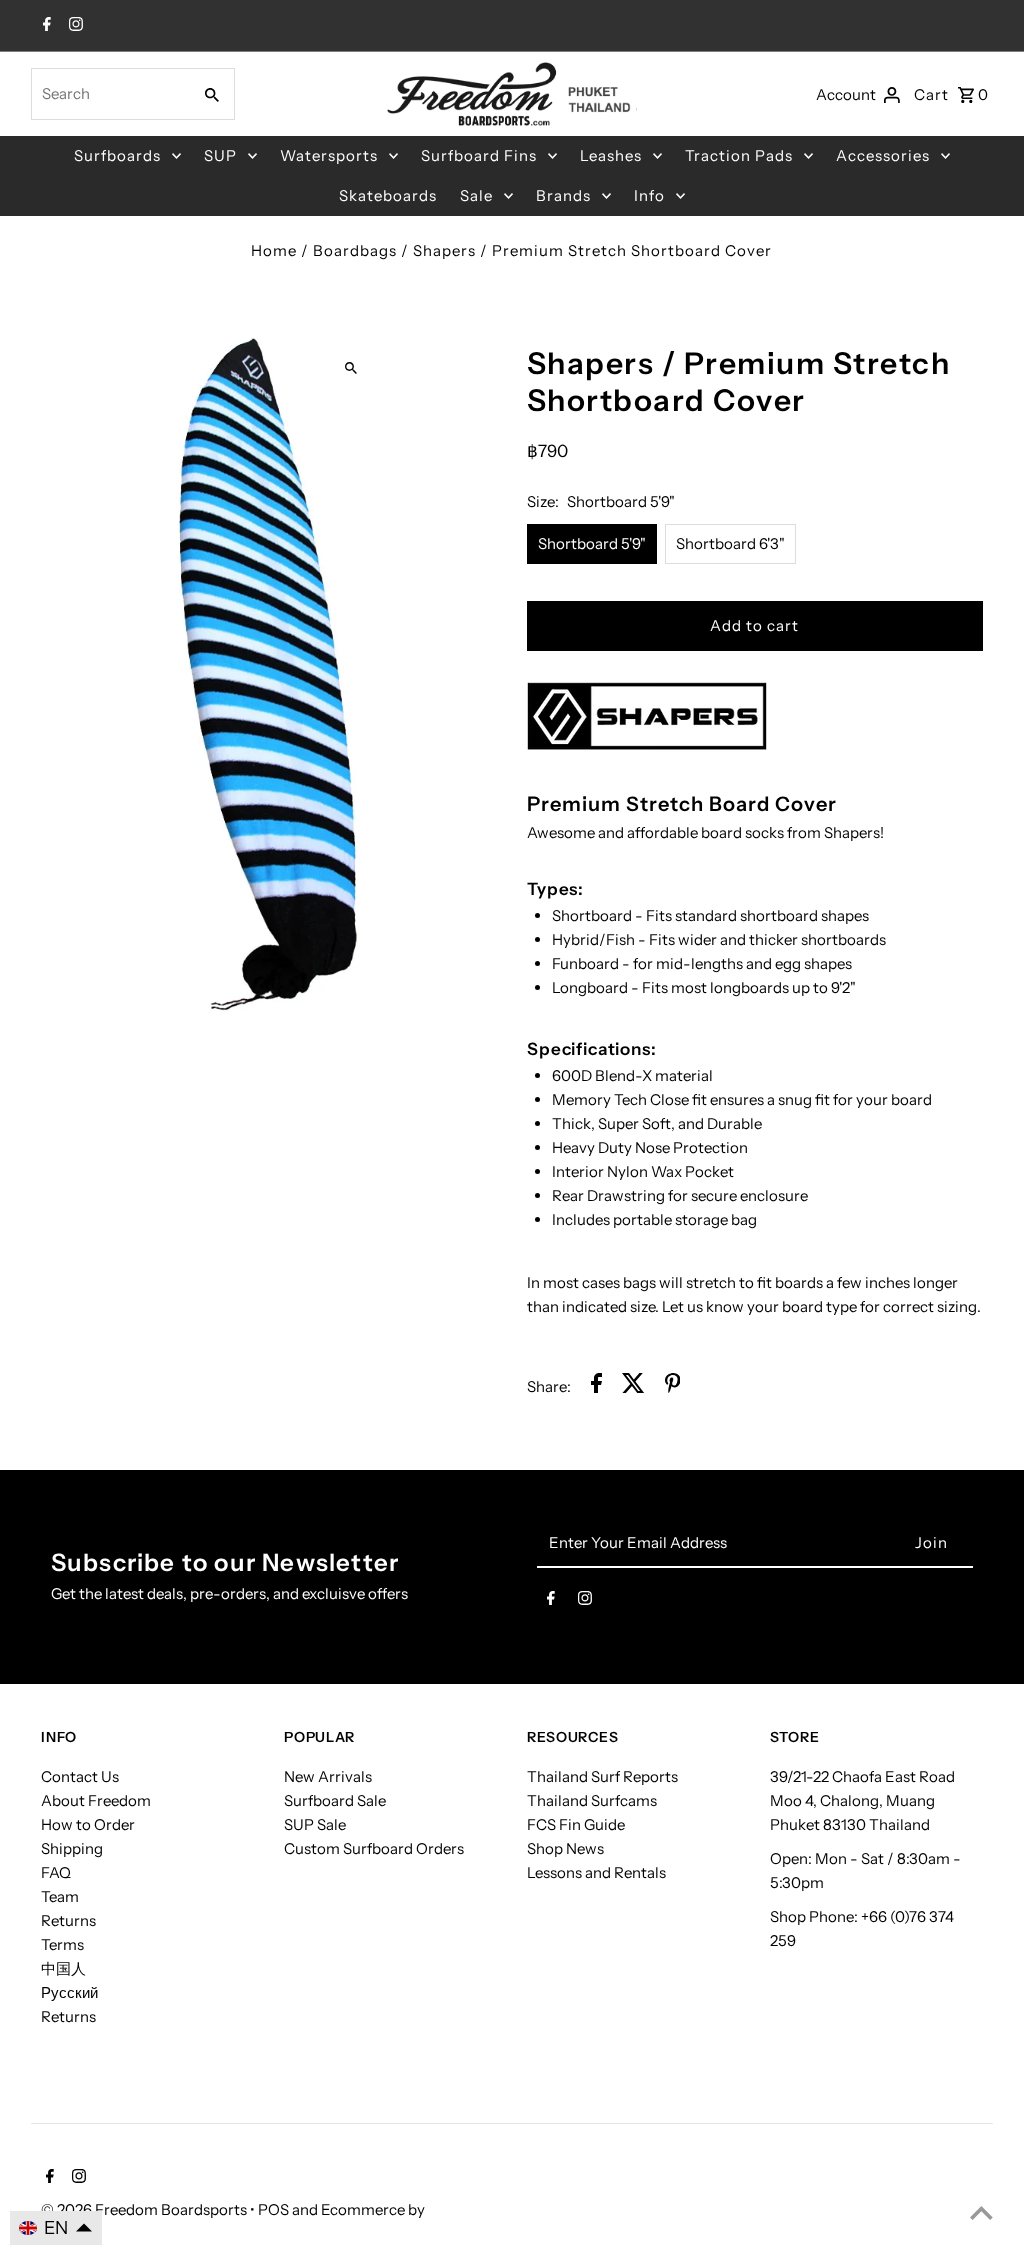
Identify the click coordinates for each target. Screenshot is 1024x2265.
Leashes (611, 155)
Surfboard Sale (335, 1800)
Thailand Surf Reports (602, 1776)
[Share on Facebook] (596, 1386)
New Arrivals (328, 1776)
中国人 (63, 1968)
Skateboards (388, 195)
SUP (220, 155)
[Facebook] (44, 26)
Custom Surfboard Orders (374, 1848)
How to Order (88, 1824)
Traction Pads (739, 155)
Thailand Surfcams (592, 1800)
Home (274, 250)
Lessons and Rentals (596, 1872)
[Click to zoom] (350, 367)
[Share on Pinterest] (673, 1386)
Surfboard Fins (479, 155)
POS (273, 2209)
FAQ (56, 1872)
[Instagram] (73, 26)
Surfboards (117, 155)
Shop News (565, 1848)
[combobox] (109, 94)
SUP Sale (315, 1824)
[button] (56, 2228)
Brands (563, 195)
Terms (62, 1944)
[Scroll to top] (981, 2212)
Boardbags (355, 250)
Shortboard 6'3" (730, 543)
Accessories (883, 155)
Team (60, 1896)
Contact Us (80, 1776)
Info (649, 195)
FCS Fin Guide (576, 1824)
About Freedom (96, 1800)
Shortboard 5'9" (592, 543)
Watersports (329, 155)
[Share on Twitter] (633, 1386)
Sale (476, 195)
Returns (68, 1920)
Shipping (72, 1848)
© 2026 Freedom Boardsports (145, 2209)
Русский (69, 1992)
